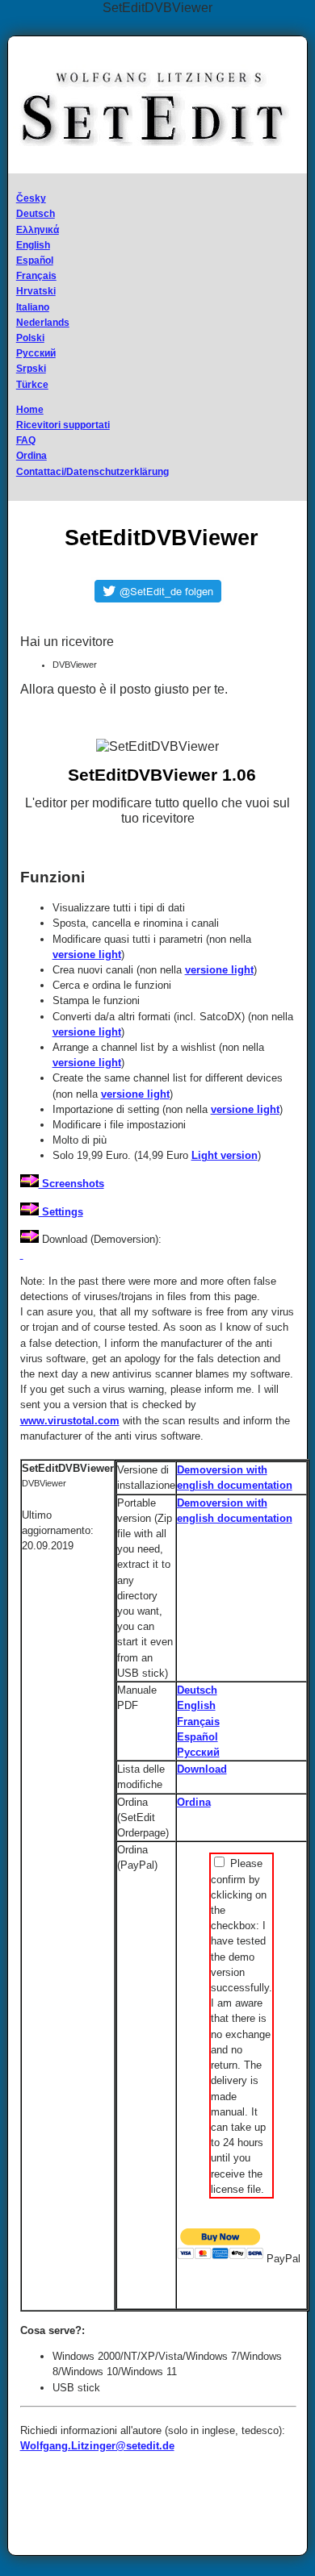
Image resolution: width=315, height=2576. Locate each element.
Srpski (31, 369)
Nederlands (43, 323)
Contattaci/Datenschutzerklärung (92, 472)
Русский (36, 353)
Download (202, 1769)
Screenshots (71, 1184)
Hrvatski (36, 291)
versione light (87, 955)
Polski (30, 338)
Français (36, 276)
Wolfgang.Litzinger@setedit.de (97, 2446)
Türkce (32, 385)
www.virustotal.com (70, 1421)
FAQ (26, 440)
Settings (61, 1212)
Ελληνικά (38, 230)
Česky (31, 198)
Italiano (33, 307)
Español (35, 261)
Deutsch (36, 214)
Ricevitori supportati (63, 425)
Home (30, 410)
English (33, 245)
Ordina (31, 456)
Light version (225, 1155)
